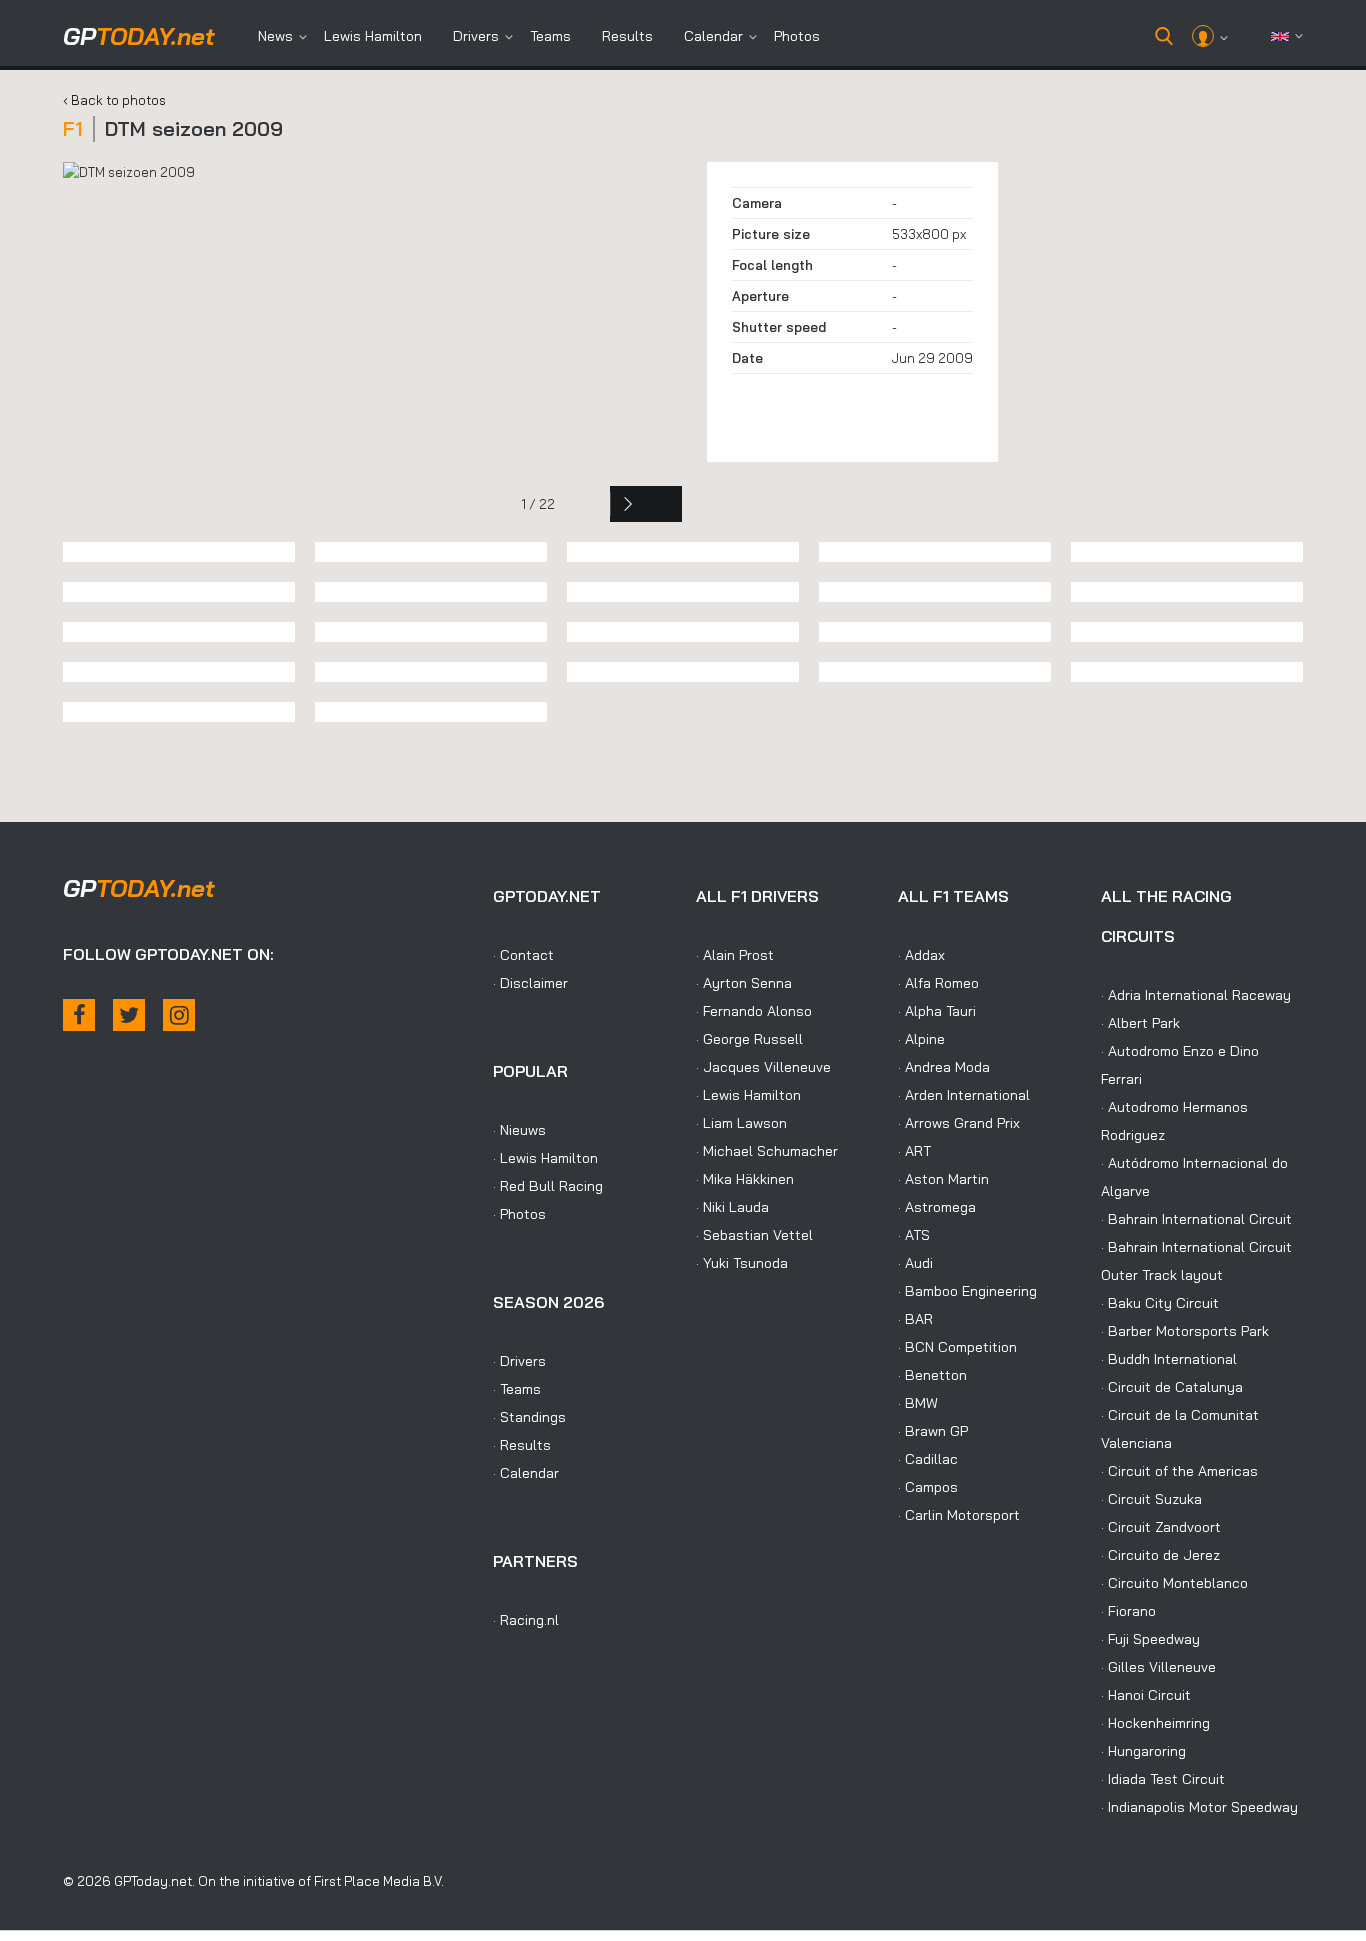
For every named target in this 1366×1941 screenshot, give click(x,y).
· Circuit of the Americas (1179, 1471)
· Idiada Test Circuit (1163, 1779)
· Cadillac (928, 1459)
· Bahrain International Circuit (1196, 1219)
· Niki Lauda (732, 1207)
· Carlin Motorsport (959, 1515)
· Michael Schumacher (767, 1151)
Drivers (476, 36)
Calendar (713, 36)
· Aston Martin (943, 1179)
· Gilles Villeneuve (1158, 1667)
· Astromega (937, 1207)
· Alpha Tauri (937, 1011)
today (139, 36)
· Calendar (526, 1473)
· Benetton (932, 1375)
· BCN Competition (957, 1347)
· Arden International (964, 1095)
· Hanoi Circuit (1146, 1695)
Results (627, 36)
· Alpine (921, 1039)
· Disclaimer (530, 983)
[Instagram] (179, 1015)
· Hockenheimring (1155, 1723)
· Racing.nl (526, 1620)
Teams (550, 36)
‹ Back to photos (114, 100)
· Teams (517, 1389)
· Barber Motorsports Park (1185, 1331)
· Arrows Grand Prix (959, 1123)
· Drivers (519, 1361)
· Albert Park (1140, 1023)
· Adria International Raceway (1196, 995)
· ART (914, 1151)
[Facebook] (79, 1015)
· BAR (915, 1319)
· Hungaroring (1143, 1751)
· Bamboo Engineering (967, 1291)
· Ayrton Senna (744, 983)
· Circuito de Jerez (1160, 1555)
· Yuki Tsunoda (742, 1263)
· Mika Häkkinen (745, 1179)
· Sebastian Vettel (754, 1235)
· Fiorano (1128, 1611)
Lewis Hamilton (373, 36)
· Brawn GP (933, 1431)
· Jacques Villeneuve (763, 1067)
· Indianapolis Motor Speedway (1199, 1807)
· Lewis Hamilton (545, 1158)
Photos (797, 36)
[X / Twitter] (129, 1015)
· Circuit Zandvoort (1161, 1527)
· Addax (921, 955)
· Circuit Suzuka (1151, 1499)
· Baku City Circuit (1160, 1303)
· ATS (914, 1235)
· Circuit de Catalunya (1172, 1387)
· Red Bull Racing (548, 1186)
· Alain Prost (735, 955)
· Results (522, 1445)
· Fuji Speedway (1150, 1639)
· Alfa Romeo (938, 983)
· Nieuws (519, 1130)
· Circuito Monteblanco (1174, 1583)
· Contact (523, 955)
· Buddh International (1169, 1359)
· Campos (928, 1487)
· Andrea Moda (944, 1067)
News (275, 36)
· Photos (519, 1214)
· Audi (915, 1263)
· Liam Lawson (741, 1123)
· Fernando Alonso (754, 1011)
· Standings (529, 1417)
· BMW (918, 1403)
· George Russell (749, 1039)
